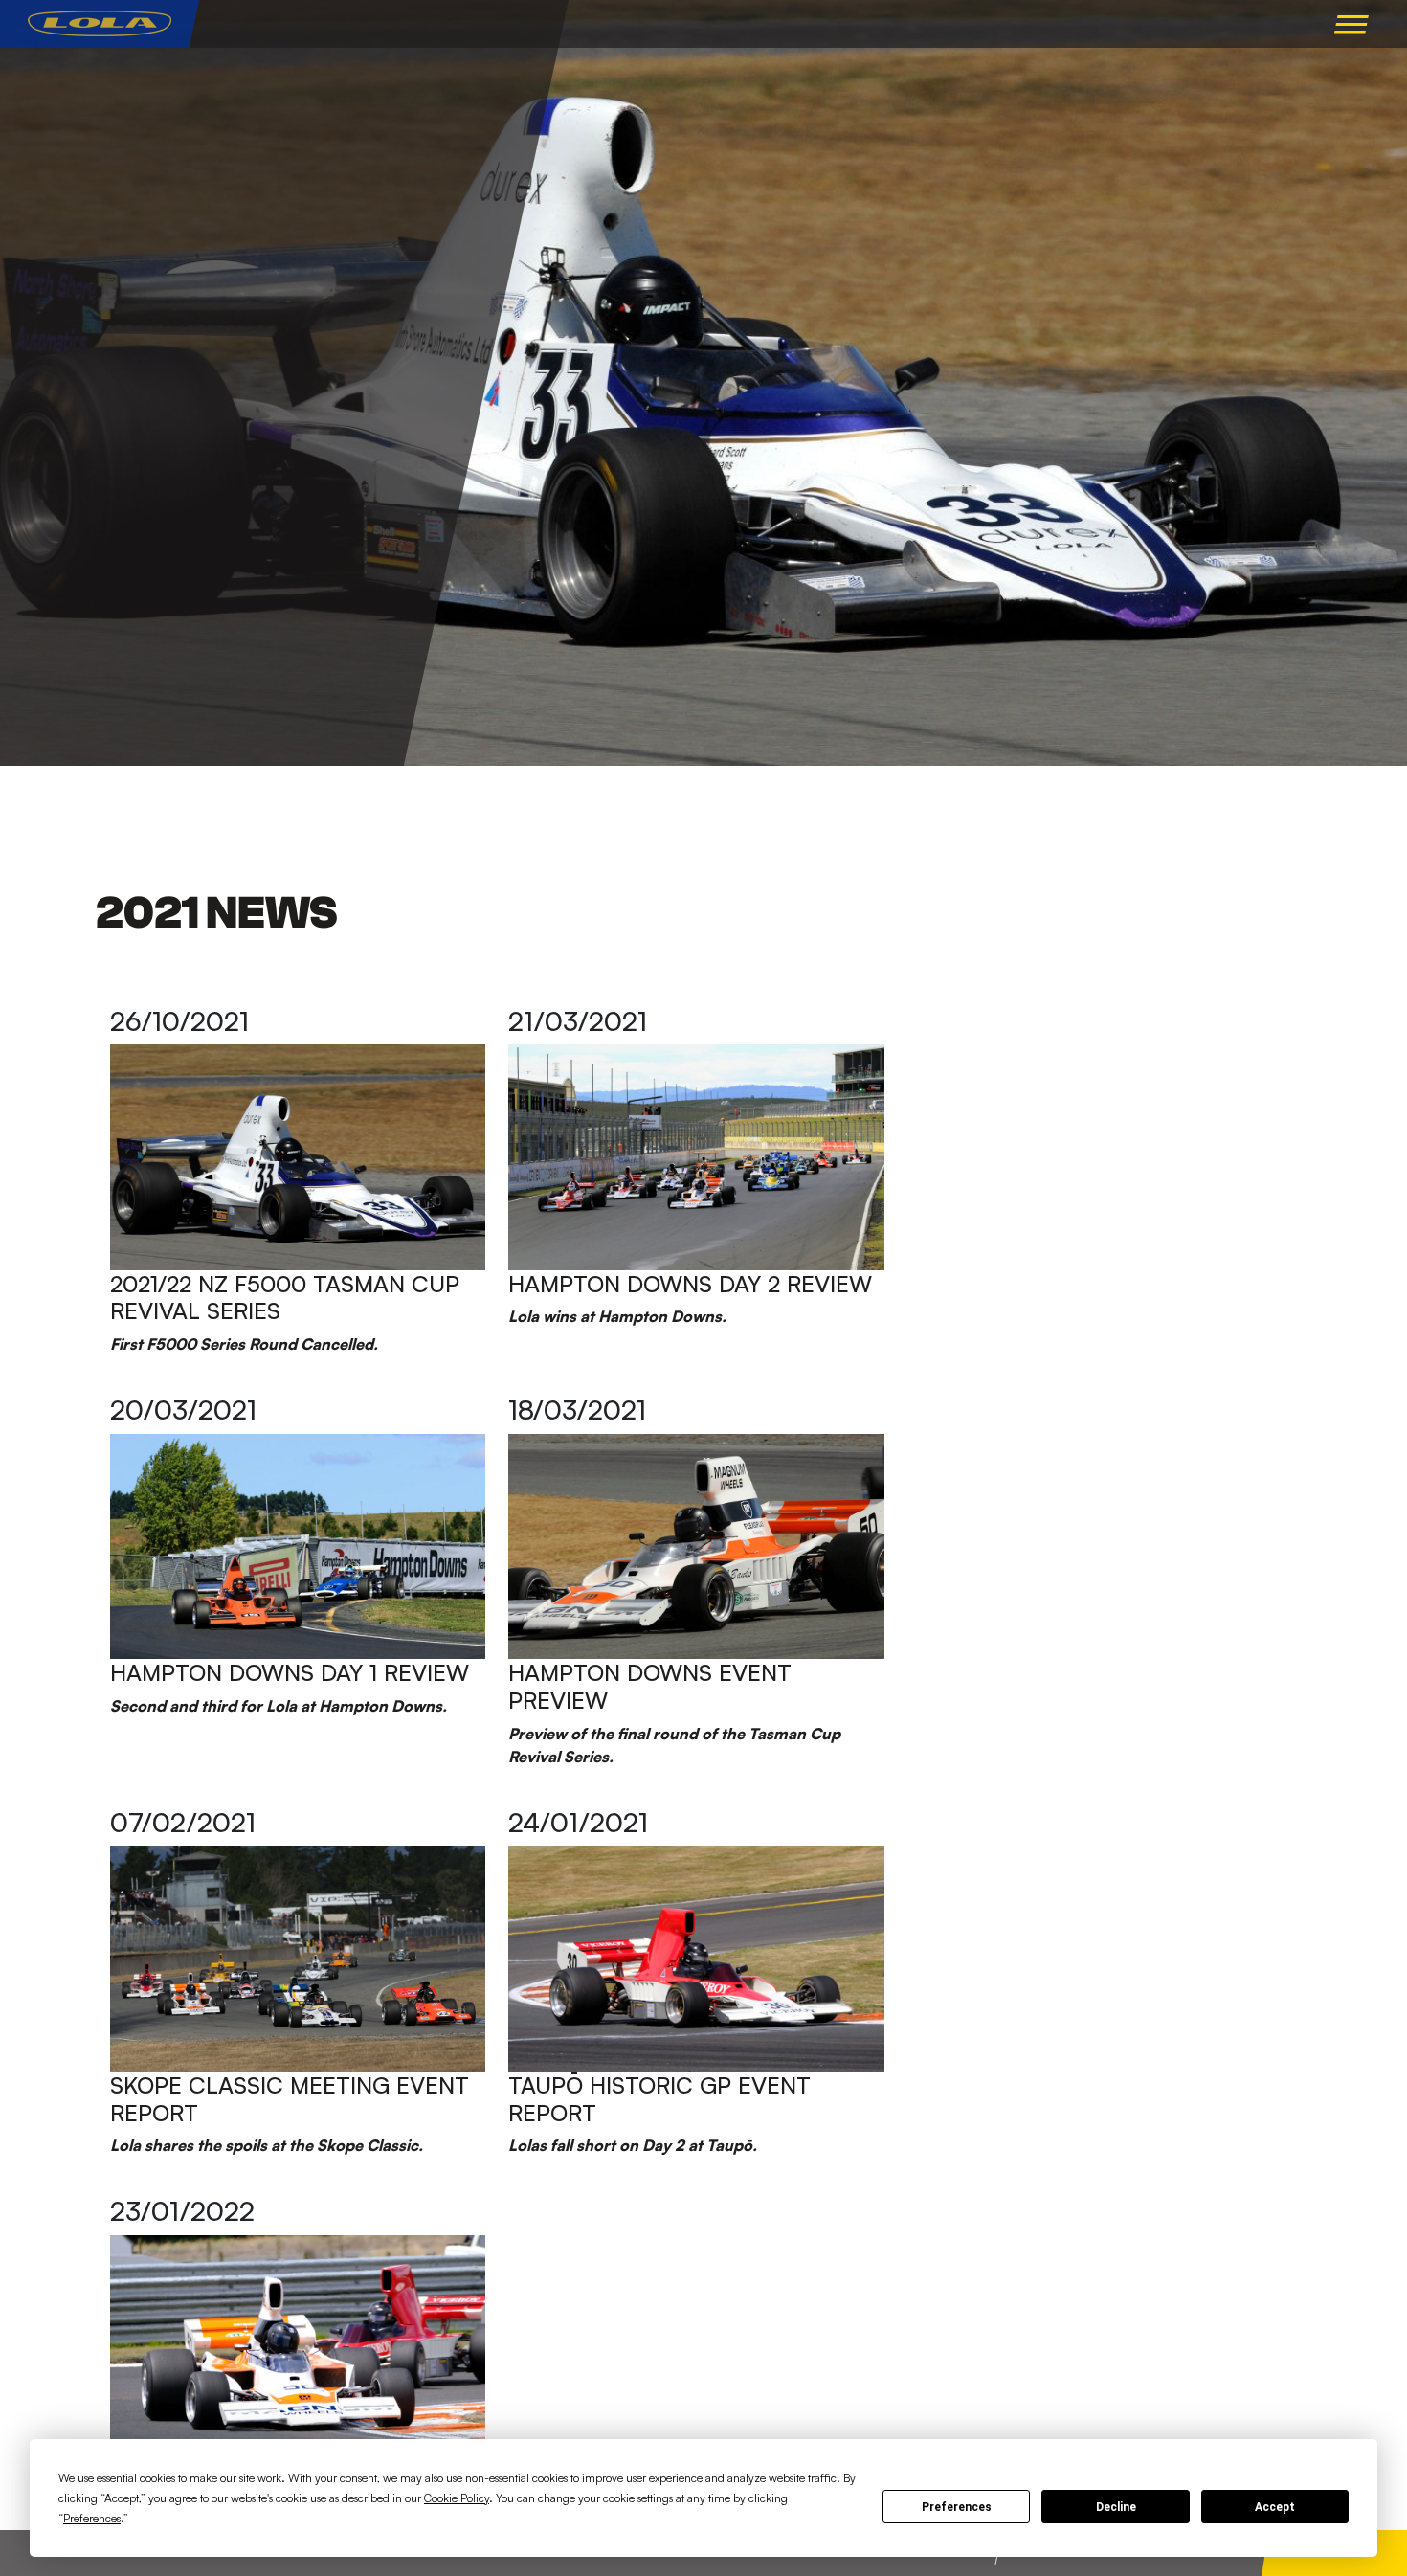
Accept (1275, 2507)
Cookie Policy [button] (457, 2498)
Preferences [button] (92, 2518)
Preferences (957, 2507)
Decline (1116, 2507)
